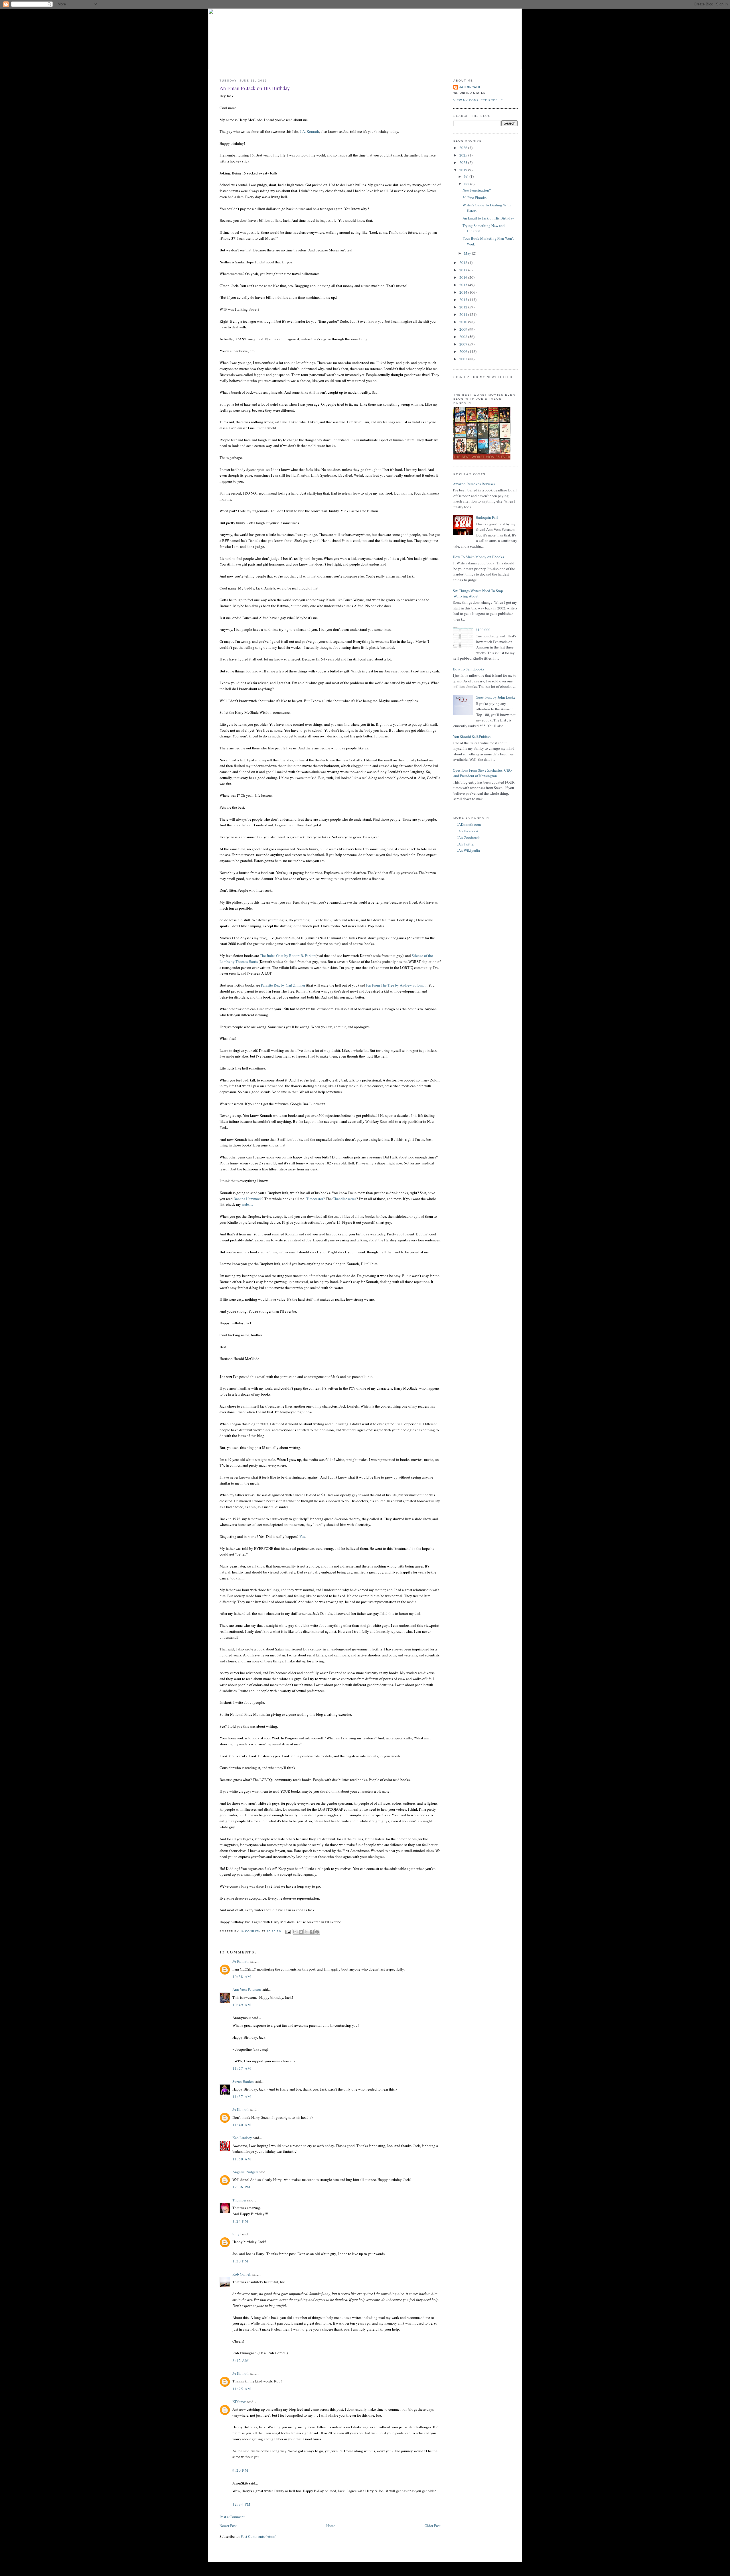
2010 (464, 322)
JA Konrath (241, 1961)
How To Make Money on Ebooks (478, 557)
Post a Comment (232, 2517)
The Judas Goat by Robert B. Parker (287, 955)
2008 (464, 337)
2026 (464, 148)
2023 (464, 162)
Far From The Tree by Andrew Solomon (396, 985)
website (248, 1204)
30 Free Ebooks (474, 198)
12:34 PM (242, 2504)
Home (331, 2526)
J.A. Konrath (310, 131)
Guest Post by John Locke (496, 697)
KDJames (239, 2402)
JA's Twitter (466, 844)
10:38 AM (242, 1977)
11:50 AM (242, 2159)
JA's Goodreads (469, 837)
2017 (464, 270)
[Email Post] (288, 1932)
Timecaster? (316, 1199)
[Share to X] (306, 1932)
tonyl (237, 2234)
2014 (464, 292)
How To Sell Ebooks (469, 669)
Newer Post (228, 2526)
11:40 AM (242, 2125)
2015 (464, 285)
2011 (464, 314)
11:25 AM (242, 2389)
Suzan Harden (243, 2081)
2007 (464, 344)
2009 (464, 329)
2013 (464, 300)
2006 (464, 351)
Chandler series (344, 1199)
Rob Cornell (242, 2274)
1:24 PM (240, 2221)
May (468, 253)
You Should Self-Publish (472, 737)
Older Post (433, 2526)
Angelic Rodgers (245, 2172)
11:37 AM (242, 2097)
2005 (464, 359)
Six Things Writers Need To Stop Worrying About (478, 593)
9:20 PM (240, 2470)
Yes (302, 1536)
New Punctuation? (477, 190)
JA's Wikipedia (469, 850)
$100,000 (483, 630)
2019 (464, 170)
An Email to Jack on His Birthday (488, 218)
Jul (467, 176)
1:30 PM (240, 2261)
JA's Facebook (468, 831)
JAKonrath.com (469, 824)
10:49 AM (242, 2005)
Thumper (239, 2200)
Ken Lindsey (242, 2138)
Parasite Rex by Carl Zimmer (283, 985)
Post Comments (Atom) (258, 2536)
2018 (464, 263)
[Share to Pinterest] (317, 1932)
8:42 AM (241, 2361)
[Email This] (295, 1932)
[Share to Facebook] (312, 1932)
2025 (464, 155)
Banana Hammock (248, 1199)
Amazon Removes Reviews (474, 484)
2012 (464, 307)
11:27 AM (242, 2068)
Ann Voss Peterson (247, 1989)
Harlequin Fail (487, 517)
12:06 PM (242, 2187)
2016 (464, 277)
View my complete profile (478, 100)
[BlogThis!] (301, 1932)
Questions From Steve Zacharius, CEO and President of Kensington (482, 773)
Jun (467, 184)
